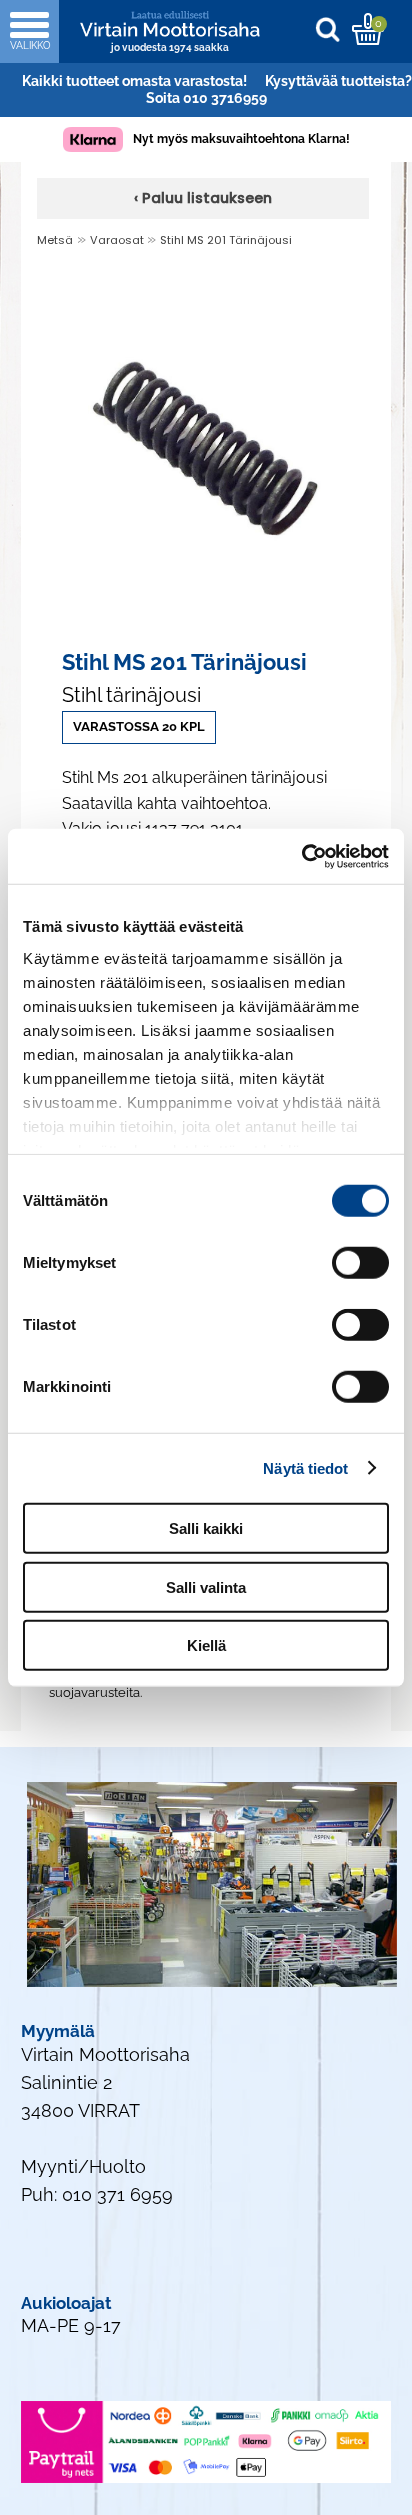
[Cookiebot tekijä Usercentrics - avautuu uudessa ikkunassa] (301, 856)
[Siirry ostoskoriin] (367, 29)
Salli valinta (206, 1586)
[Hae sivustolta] (332, 28)
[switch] (360, 1263)
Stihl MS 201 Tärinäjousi (226, 240)
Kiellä (206, 1645)
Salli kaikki (206, 1528)
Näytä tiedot (305, 1467)
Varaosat (118, 240)
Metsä (55, 240)
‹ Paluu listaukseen (203, 198)
